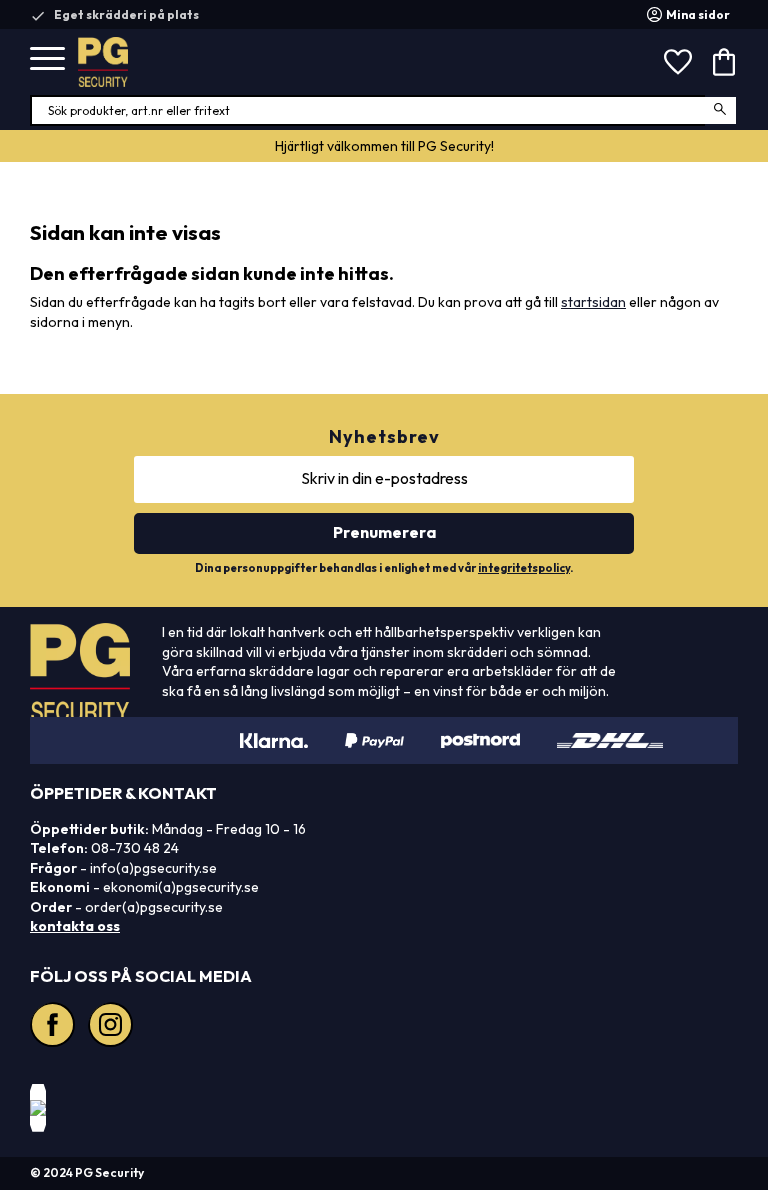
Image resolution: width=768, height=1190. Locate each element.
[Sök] (721, 110)
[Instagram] (113, 1027)
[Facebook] (55, 1027)
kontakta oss (75, 926)
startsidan (593, 302)
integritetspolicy (524, 568)
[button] (47, 59)
